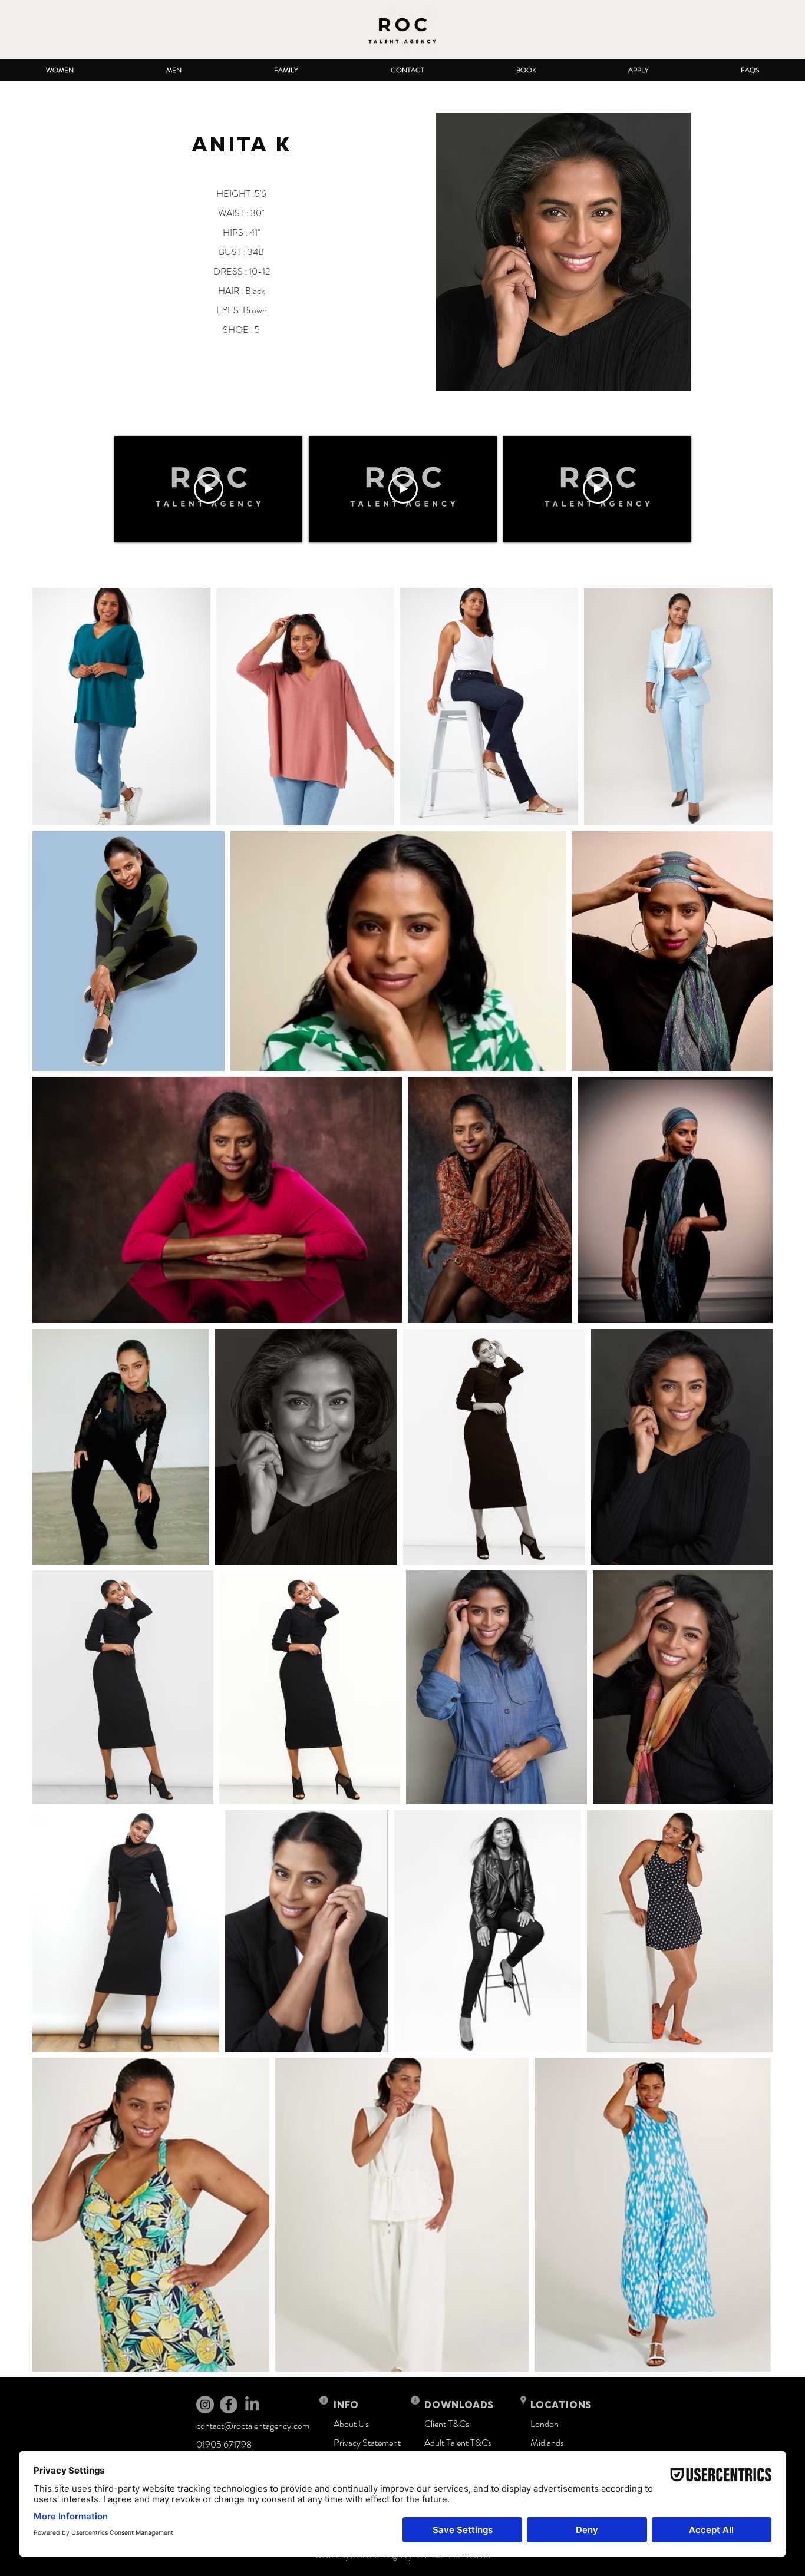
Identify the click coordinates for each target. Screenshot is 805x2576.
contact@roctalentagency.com (253, 2425)
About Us (351, 2424)
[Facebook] (229, 2405)
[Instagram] (205, 2405)
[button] (60, 70)
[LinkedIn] (252, 2405)
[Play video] (209, 489)
